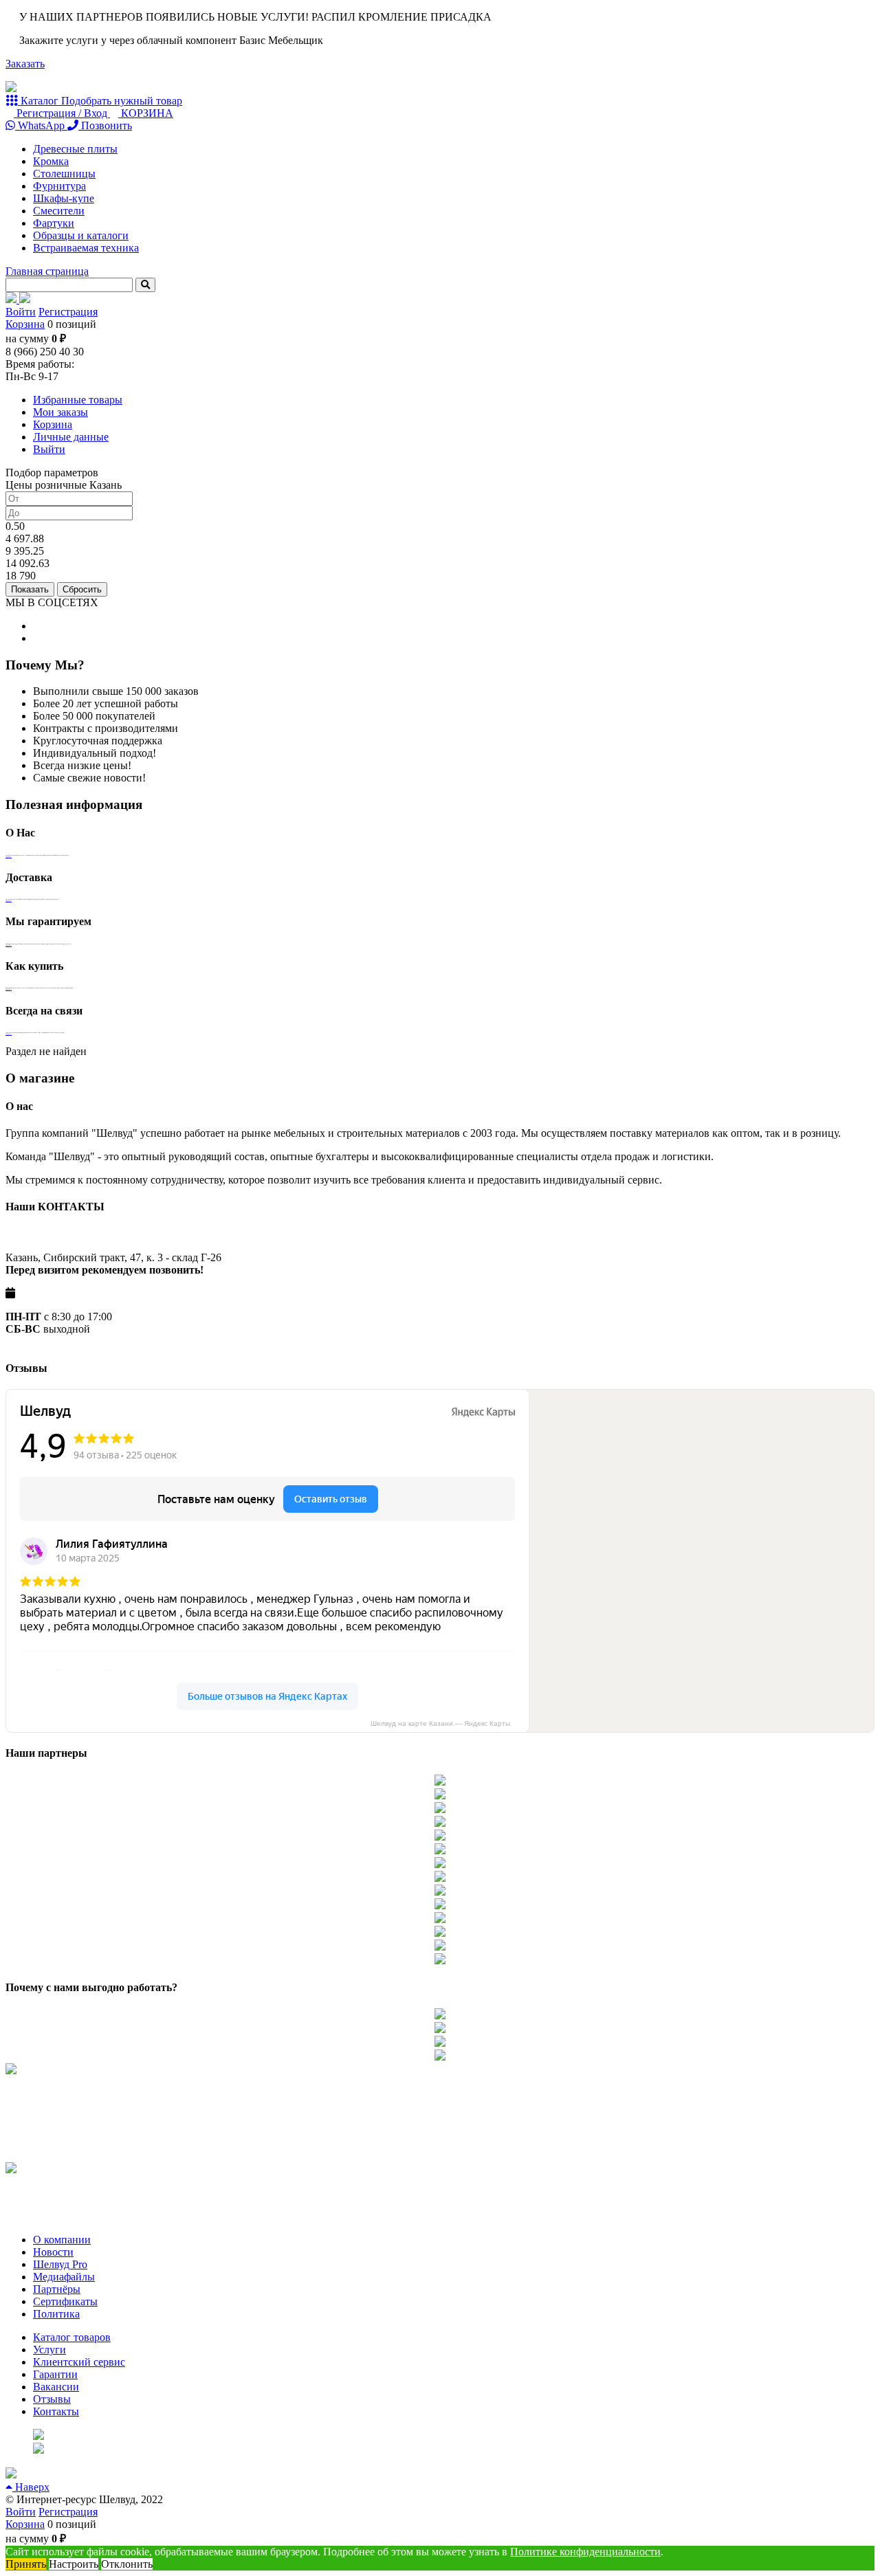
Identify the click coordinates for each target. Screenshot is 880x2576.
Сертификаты (65, 2301)
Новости (53, 2252)
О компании (62, 2240)
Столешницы (64, 174)
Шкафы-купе (64, 198)
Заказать (25, 64)
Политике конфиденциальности (585, 2552)
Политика (56, 2314)
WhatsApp (41, 125)
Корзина (25, 324)
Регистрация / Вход (62, 113)
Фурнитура (59, 186)
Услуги (49, 2350)
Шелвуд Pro (60, 2264)
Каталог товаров (72, 2337)
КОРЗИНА (146, 113)
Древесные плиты (75, 149)
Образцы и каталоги (81, 235)
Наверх (31, 2487)
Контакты (56, 2411)
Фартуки (54, 223)
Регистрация (68, 312)
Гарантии (55, 2374)
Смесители (59, 211)
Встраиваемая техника (86, 248)
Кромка (51, 161)
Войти (21, 312)
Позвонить (105, 125)
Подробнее (9, 856)
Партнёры (57, 2289)
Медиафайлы (64, 2277)
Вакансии (56, 2387)
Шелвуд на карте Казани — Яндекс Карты (440, 1723)
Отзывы (52, 2399)
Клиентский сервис (79, 2362)
